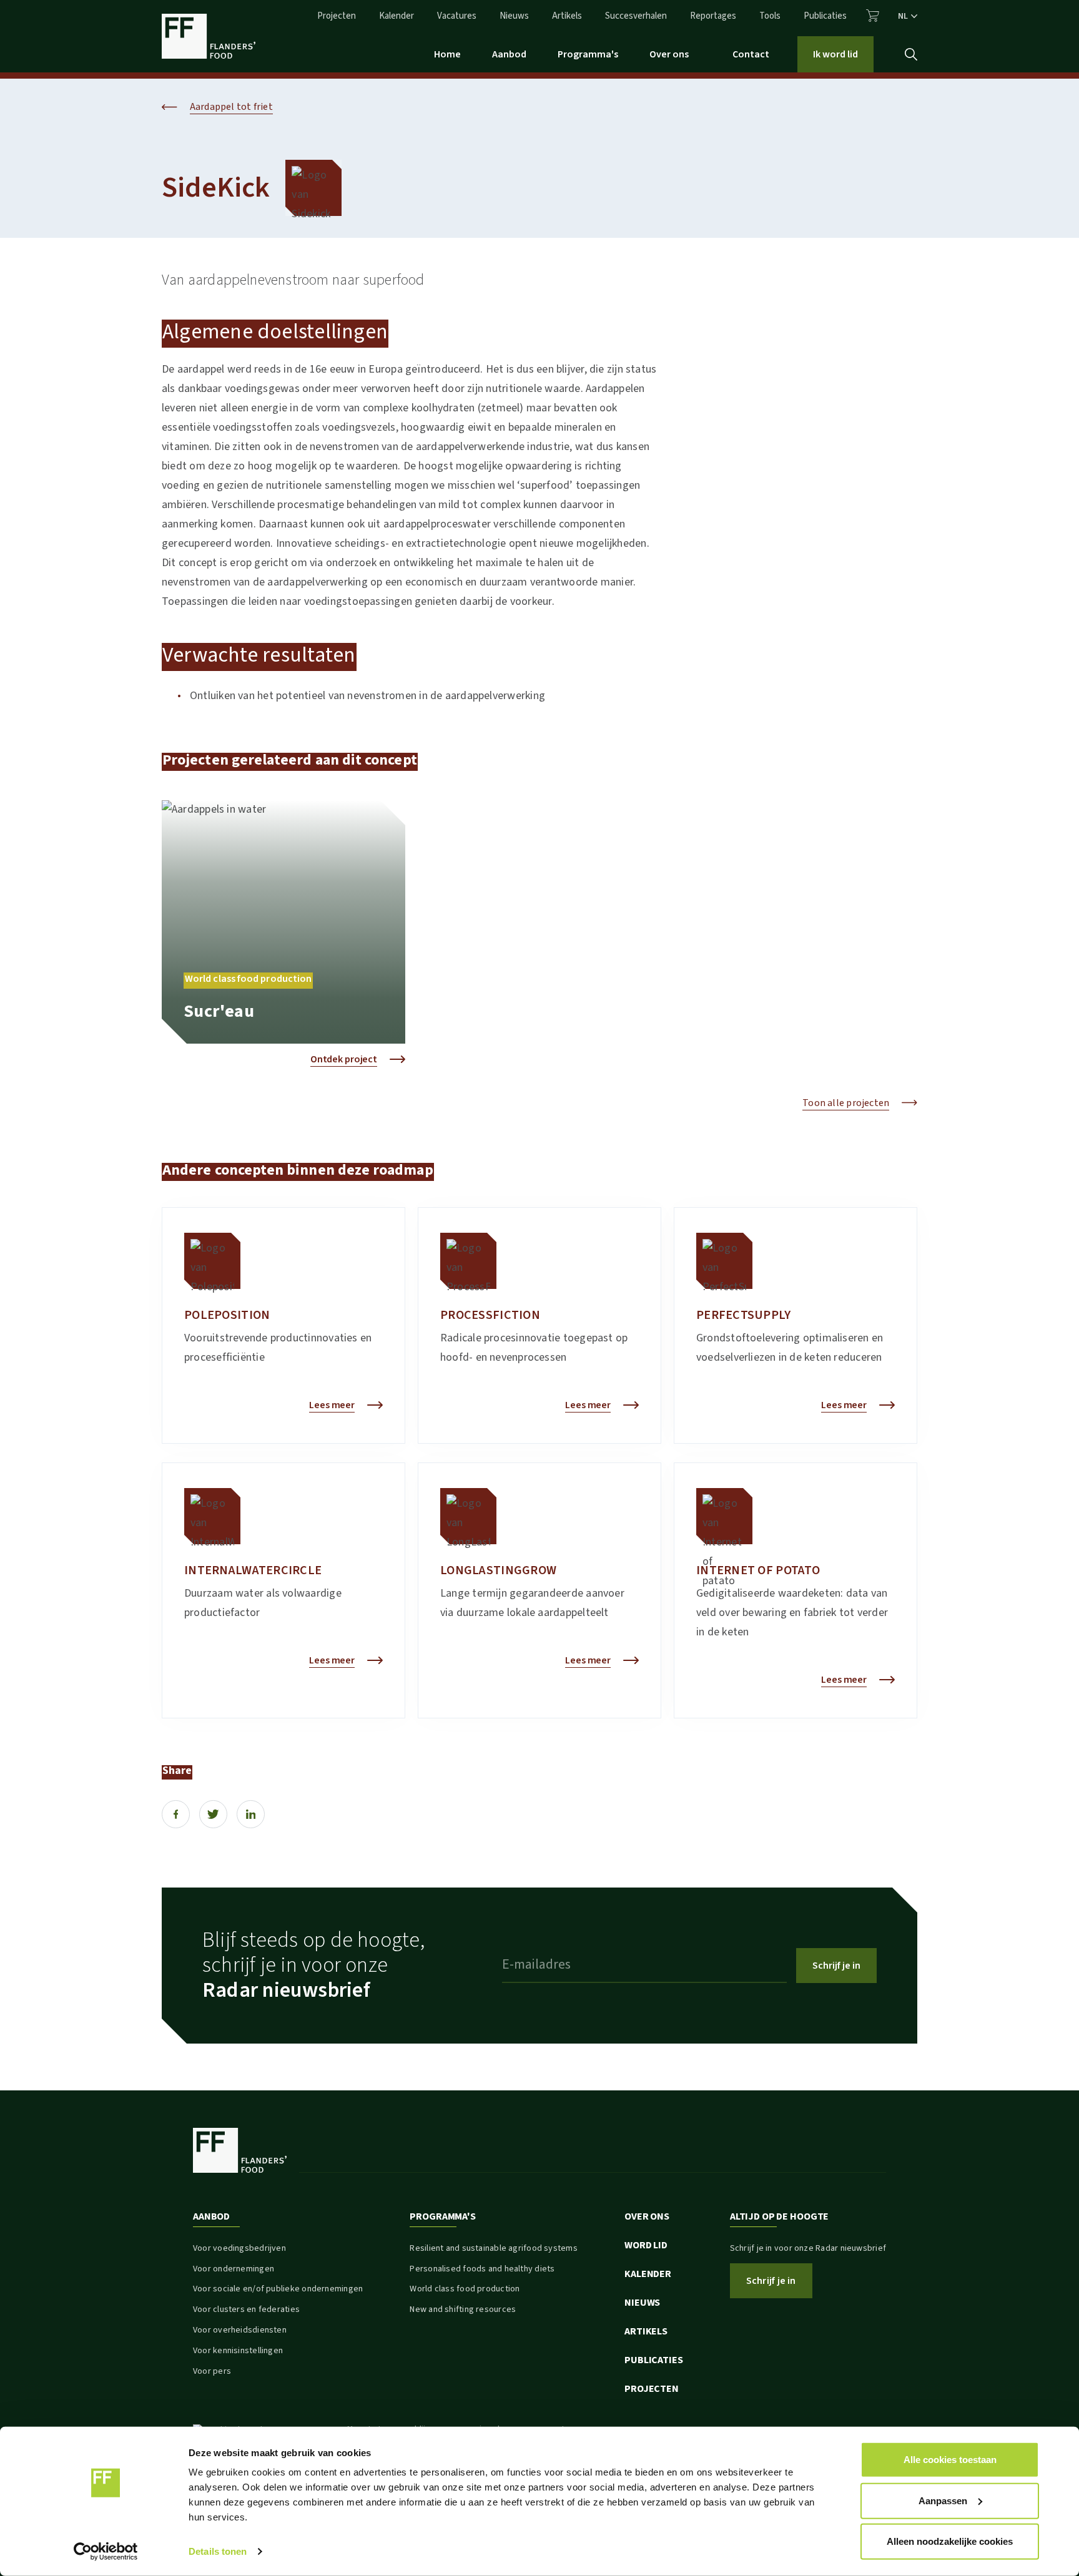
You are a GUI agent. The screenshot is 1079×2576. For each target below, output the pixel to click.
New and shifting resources (463, 2309)
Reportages (713, 16)
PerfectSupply (744, 1315)
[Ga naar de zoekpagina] (911, 54)
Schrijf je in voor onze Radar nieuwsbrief (808, 2248)
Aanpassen (943, 2500)
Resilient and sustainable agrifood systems (493, 2248)
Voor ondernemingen (234, 2269)
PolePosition (227, 1315)
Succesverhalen (636, 16)
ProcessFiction (490, 1315)
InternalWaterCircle (253, 1570)
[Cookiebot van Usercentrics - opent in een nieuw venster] (106, 2552)
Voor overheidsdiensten (240, 2330)
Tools (770, 16)
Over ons (669, 54)
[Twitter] (213, 1814)
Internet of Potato (758, 1570)
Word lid (646, 2245)
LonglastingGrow (498, 1570)
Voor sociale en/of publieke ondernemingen (278, 2289)
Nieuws (514, 16)
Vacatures (457, 16)
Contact (751, 54)
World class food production (465, 2289)
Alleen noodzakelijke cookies (950, 2541)
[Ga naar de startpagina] (209, 36)
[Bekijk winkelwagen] (873, 16)
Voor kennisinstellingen (238, 2351)
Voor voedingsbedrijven (239, 2248)
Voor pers (212, 2371)
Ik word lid (835, 54)
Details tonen (218, 2551)
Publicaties (825, 16)
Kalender (397, 16)
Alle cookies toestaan (950, 2460)
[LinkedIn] (251, 1814)
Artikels (567, 16)
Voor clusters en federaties (246, 2309)
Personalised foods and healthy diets (482, 2269)
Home (447, 54)
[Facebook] (176, 1814)
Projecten (337, 16)
